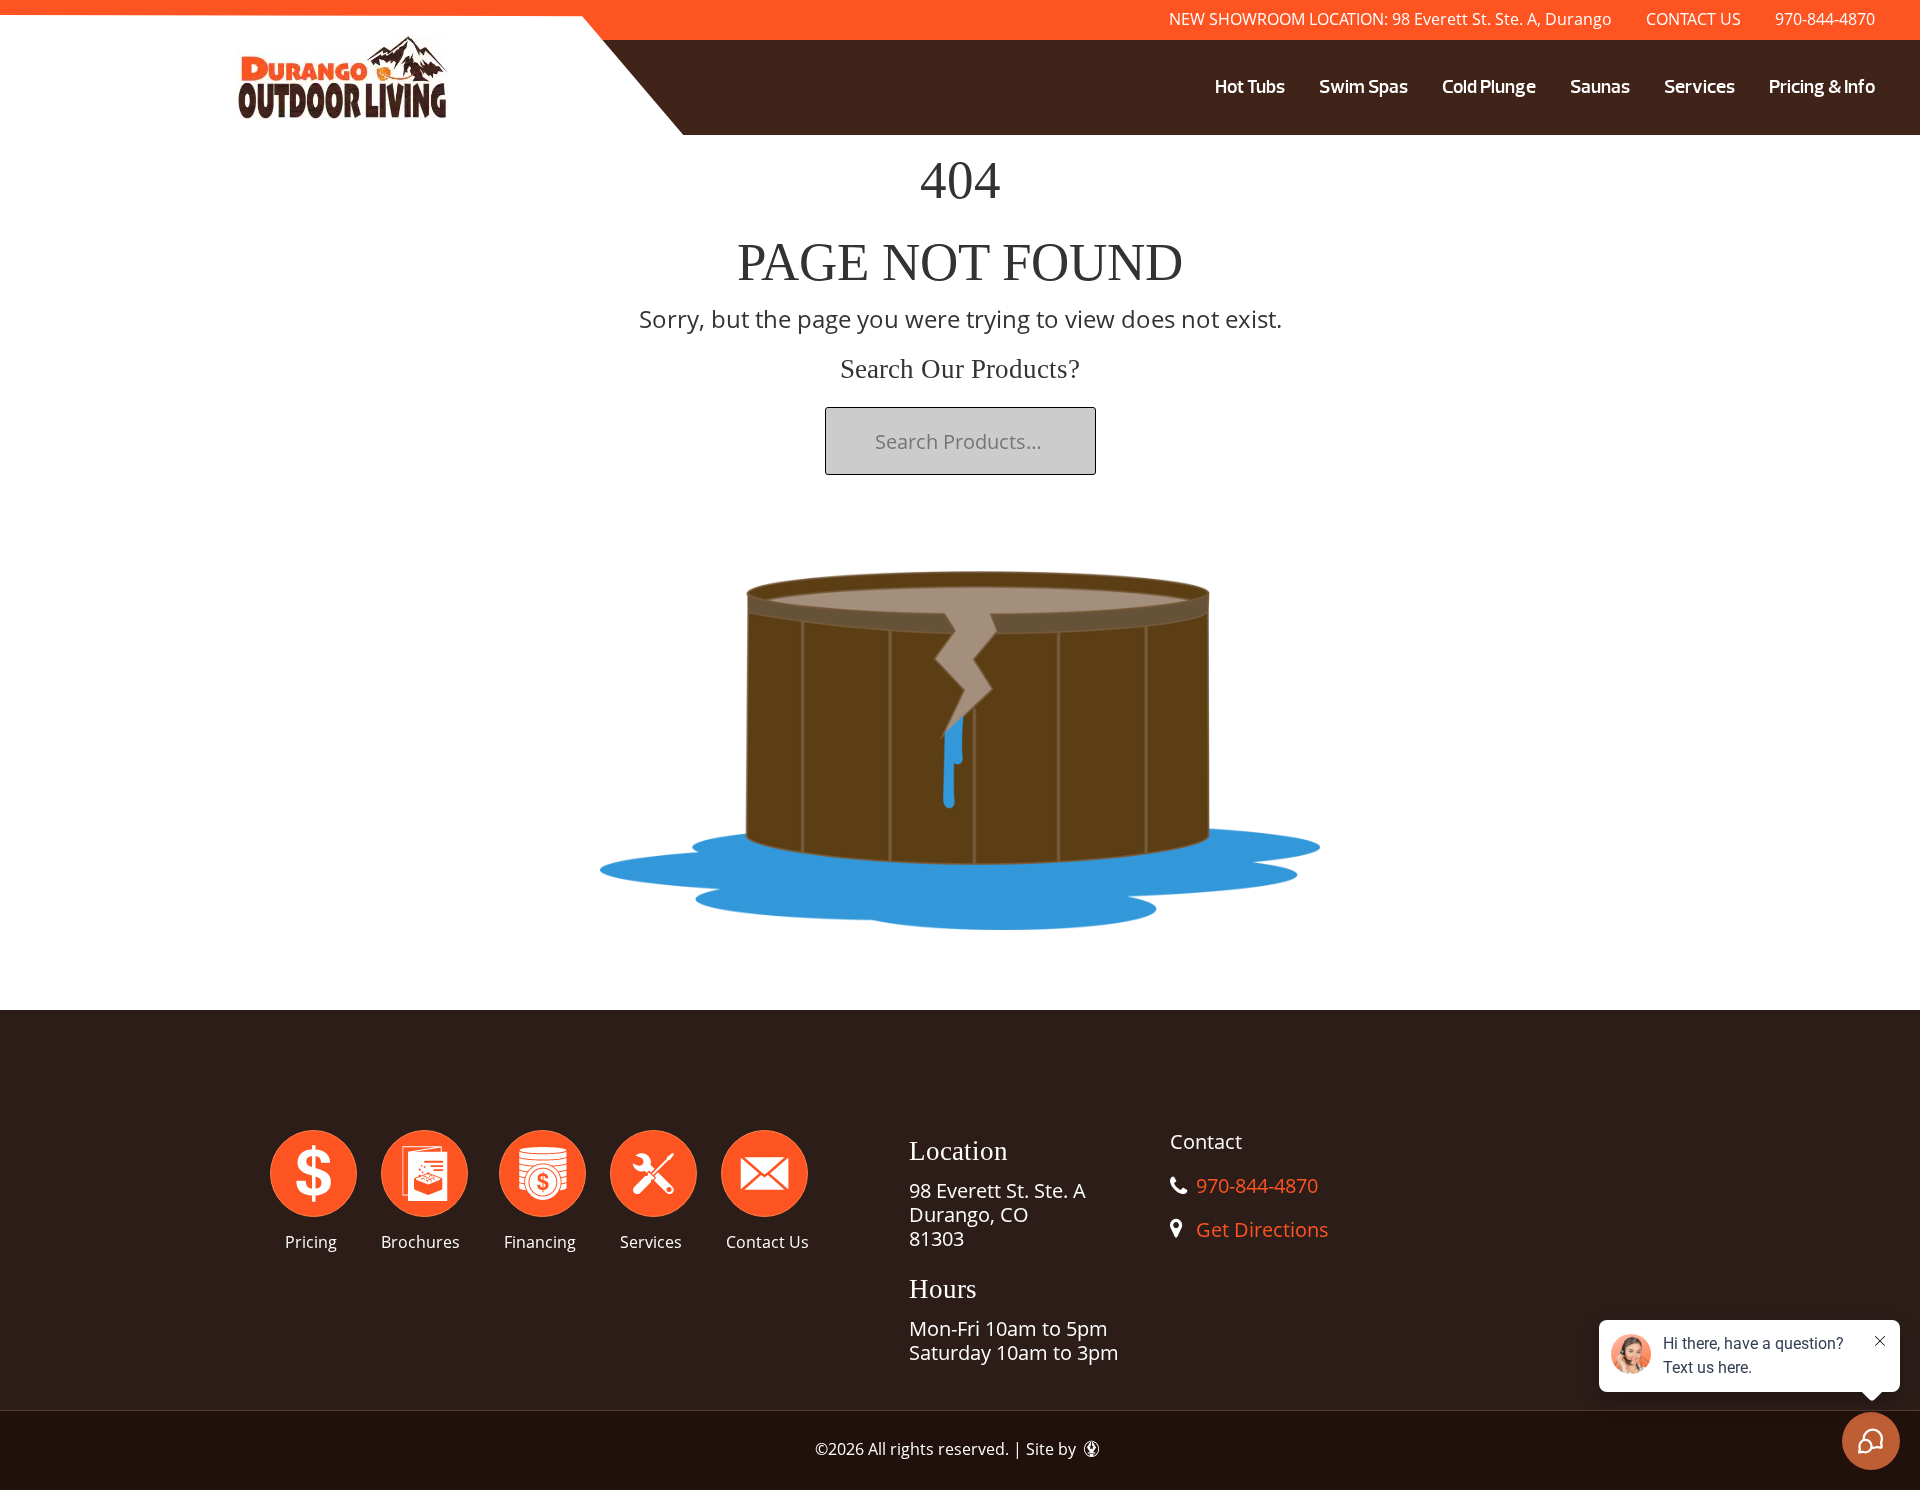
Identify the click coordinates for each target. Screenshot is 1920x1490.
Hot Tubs (1250, 87)
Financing (540, 1242)
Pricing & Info (1822, 87)
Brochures (420, 1242)
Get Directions (1262, 1229)
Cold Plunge (1489, 87)
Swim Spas (1363, 87)
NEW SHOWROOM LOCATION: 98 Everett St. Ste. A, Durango (1390, 19)
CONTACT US (1693, 19)
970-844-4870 (1825, 19)
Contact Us (767, 1242)
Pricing (311, 1242)
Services (1699, 87)
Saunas (1600, 87)
